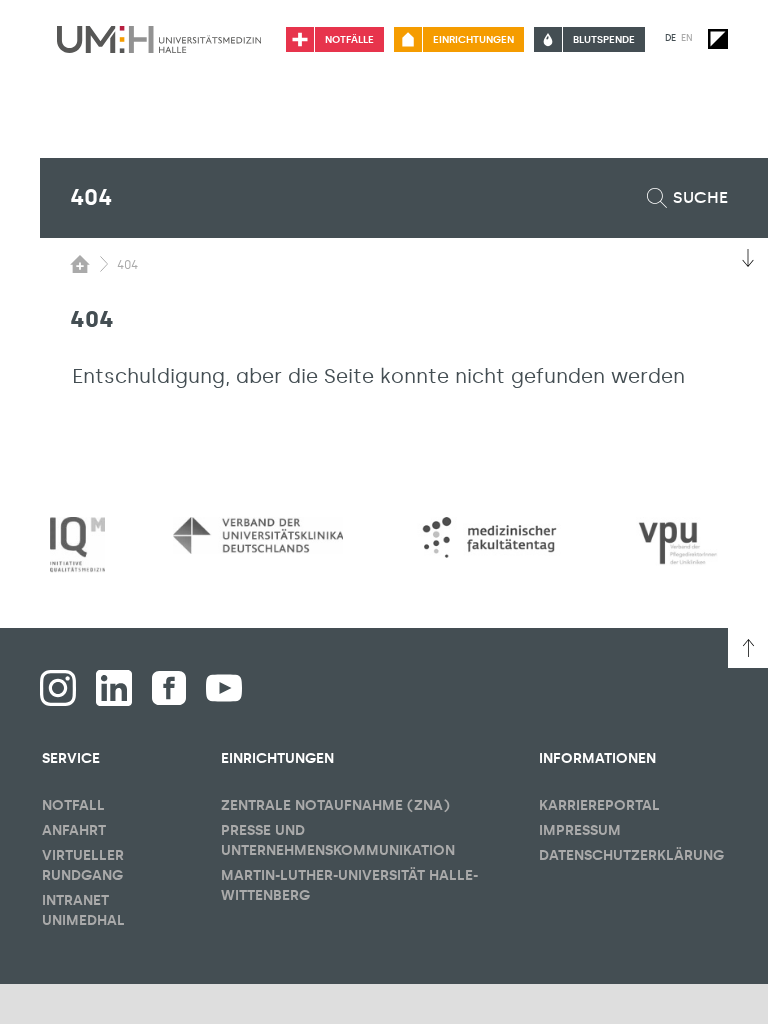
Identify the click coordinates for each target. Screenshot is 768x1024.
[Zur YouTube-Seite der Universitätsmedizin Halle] (224, 688)
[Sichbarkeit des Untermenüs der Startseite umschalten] (80, 264)
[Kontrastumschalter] (718, 39)
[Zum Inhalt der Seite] (748, 258)
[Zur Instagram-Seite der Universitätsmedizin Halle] (58, 688)
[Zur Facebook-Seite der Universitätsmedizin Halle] (169, 688)
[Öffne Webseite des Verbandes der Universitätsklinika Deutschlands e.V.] (258, 535)
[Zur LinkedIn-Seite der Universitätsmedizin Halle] (114, 688)
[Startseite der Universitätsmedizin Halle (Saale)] (159, 39)
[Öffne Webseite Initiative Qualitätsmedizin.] (77, 545)
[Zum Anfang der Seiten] (748, 648)
